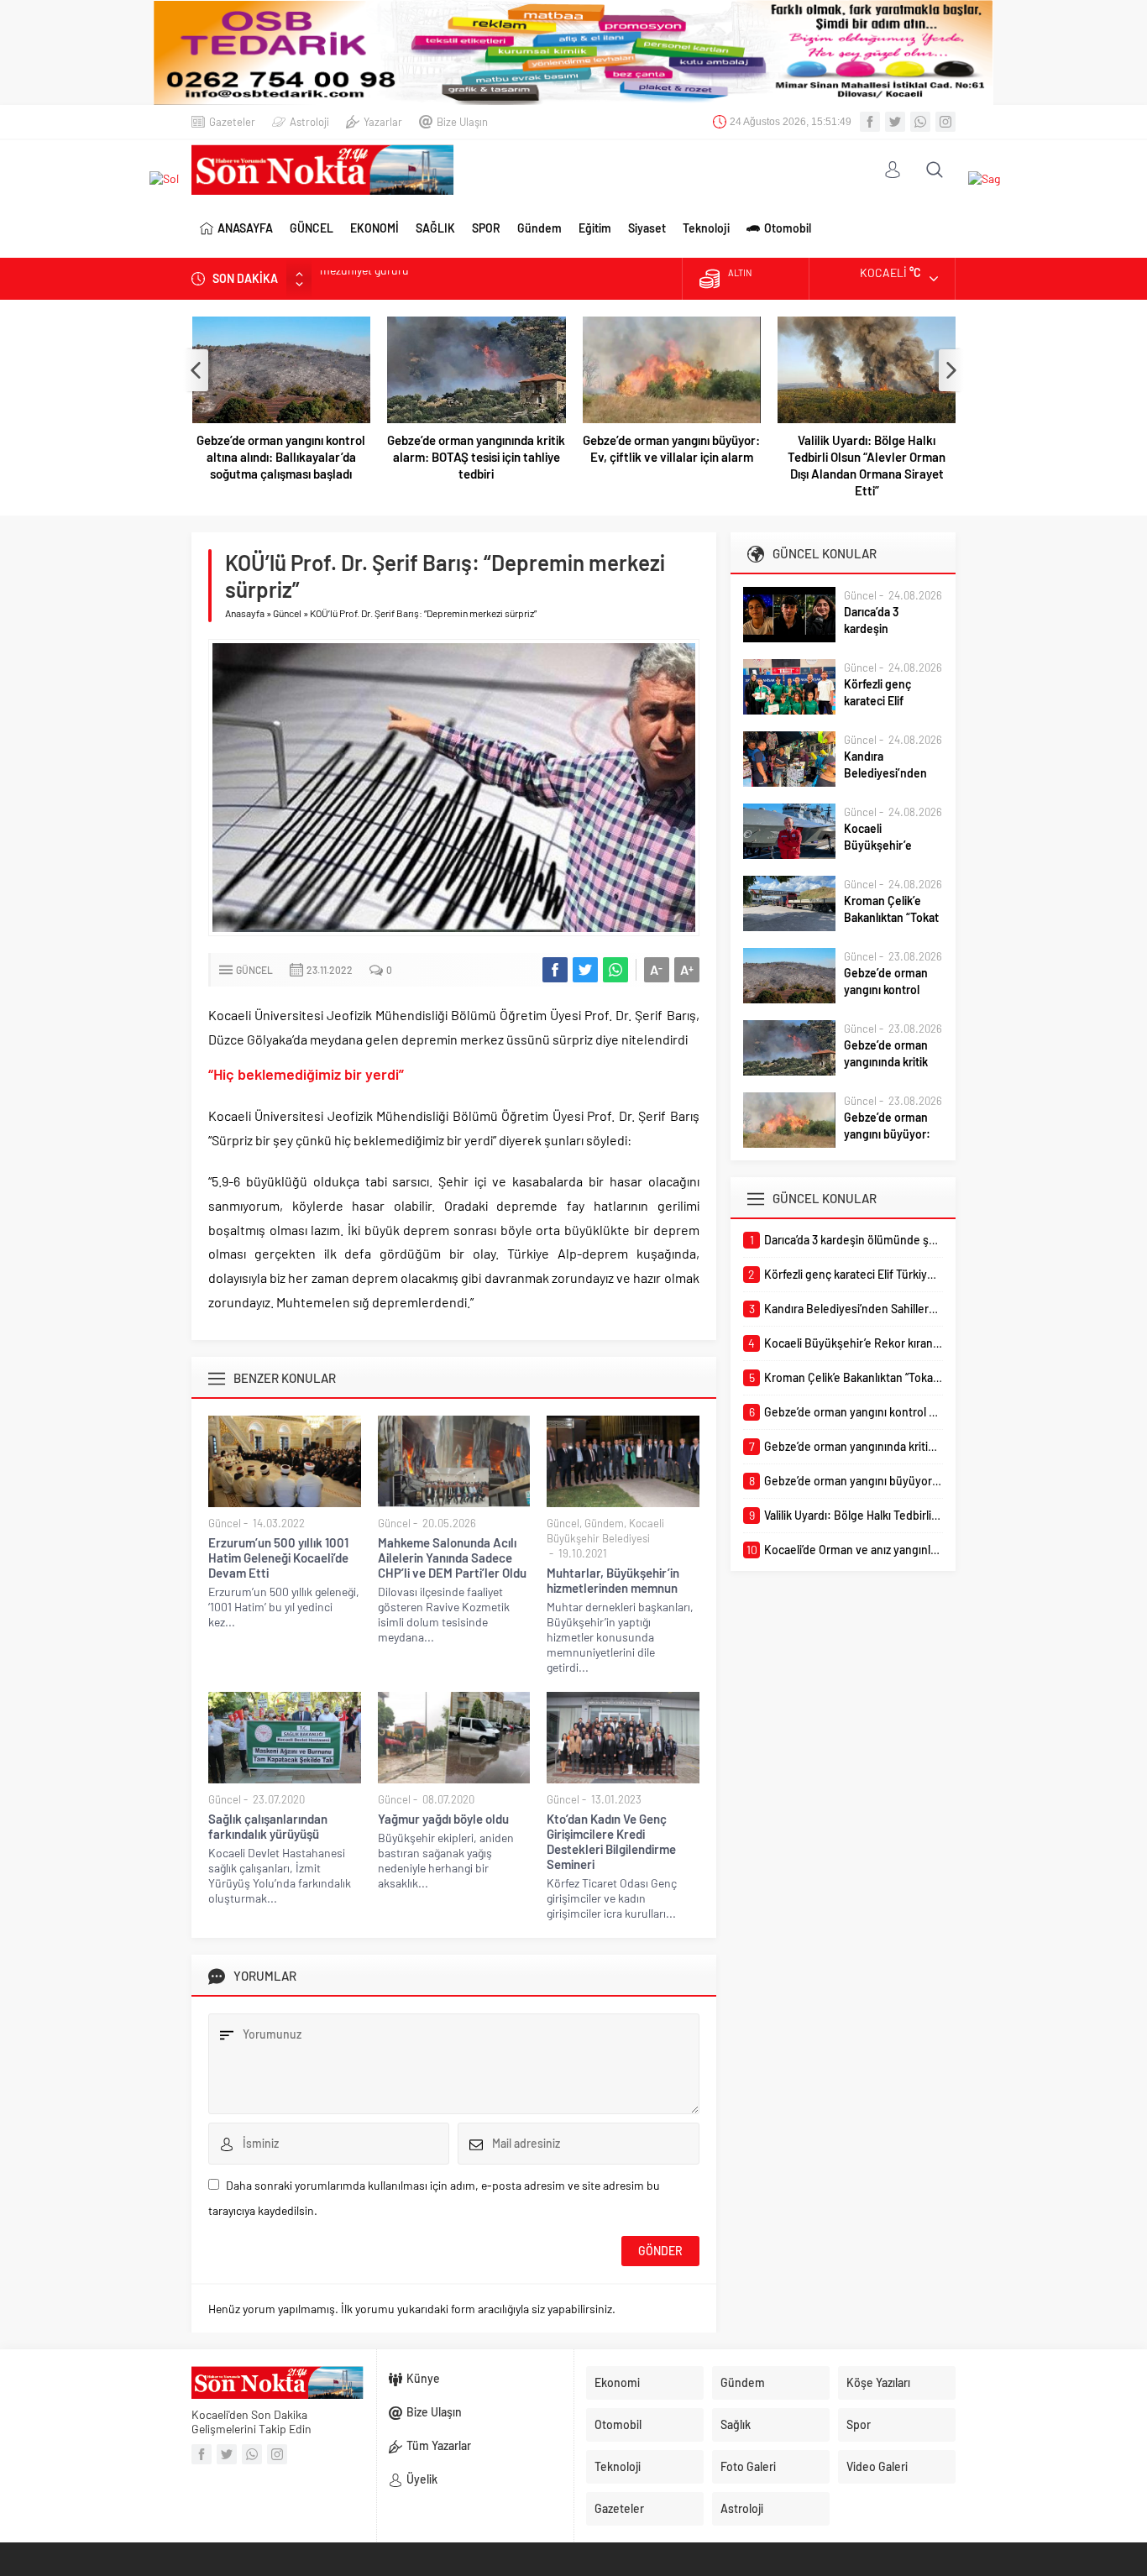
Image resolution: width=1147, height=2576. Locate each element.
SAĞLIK (435, 228)
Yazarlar (383, 122)
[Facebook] (870, 122)
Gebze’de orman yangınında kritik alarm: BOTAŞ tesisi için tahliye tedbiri (476, 457)
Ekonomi (617, 2382)
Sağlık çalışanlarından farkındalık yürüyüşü (268, 1826)
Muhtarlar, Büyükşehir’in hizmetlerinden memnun (613, 1580)
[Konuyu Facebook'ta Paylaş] (555, 970)
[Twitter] (895, 122)
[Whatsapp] (920, 122)
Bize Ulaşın (462, 122)
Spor (859, 2424)
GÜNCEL (312, 228)
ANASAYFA (245, 228)
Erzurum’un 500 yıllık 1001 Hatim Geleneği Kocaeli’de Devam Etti (278, 1558)
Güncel (287, 613)
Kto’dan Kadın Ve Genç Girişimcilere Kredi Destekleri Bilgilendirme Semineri (611, 1841)
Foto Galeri (748, 2466)
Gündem (539, 228)
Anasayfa (245, 613)
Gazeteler (232, 122)
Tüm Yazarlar (439, 2445)
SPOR (486, 228)
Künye (423, 2378)
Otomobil (788, 228)
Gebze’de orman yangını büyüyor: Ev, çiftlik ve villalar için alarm (671, 448)
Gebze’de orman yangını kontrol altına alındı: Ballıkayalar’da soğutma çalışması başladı (281, 457)
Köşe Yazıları (878, 2382)
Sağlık (736, 2424)
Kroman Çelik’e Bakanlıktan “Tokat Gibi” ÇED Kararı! (891, 917)
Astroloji (309, 122)
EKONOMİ (374, 228)
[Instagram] (945, 122)
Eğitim (595, 228)
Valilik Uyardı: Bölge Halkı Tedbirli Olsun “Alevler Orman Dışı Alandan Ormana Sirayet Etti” (867, 465)
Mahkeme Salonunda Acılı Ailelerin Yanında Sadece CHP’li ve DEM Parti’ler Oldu (452, 1558)
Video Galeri (877, 2466)
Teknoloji (706, 228)
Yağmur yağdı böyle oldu (443, 1819)
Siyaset (647, 228)
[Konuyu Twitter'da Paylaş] (585, 970)
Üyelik (422, 2479)
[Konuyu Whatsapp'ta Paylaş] (615, 970)
